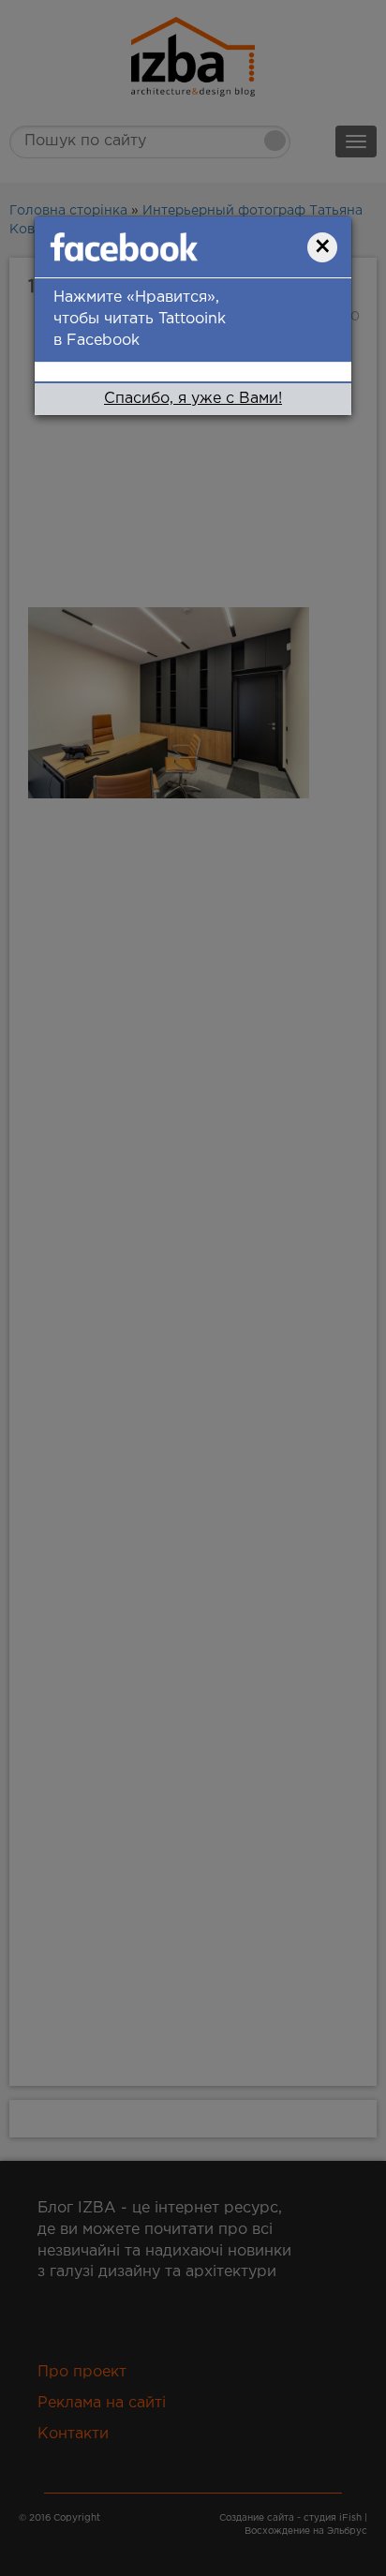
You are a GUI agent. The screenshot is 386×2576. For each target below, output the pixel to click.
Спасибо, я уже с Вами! (193, 399)
